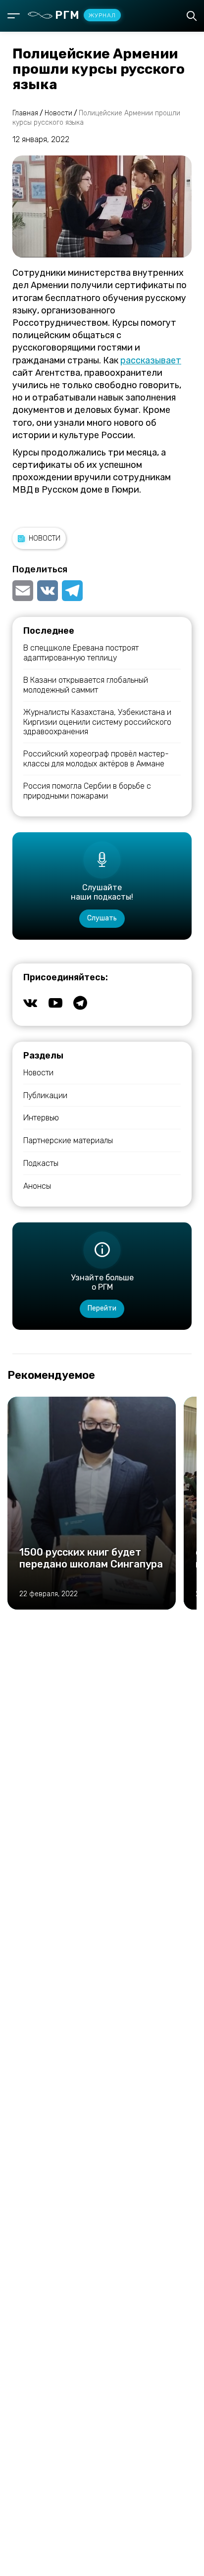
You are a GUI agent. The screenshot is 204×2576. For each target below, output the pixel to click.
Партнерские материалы (68, 1140)
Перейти (102, 1308)
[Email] (24, 591)
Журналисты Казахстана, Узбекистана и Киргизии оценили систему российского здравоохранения (97, 722)
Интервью (41, 1118)
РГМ (85, 15)
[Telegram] (72, 591)
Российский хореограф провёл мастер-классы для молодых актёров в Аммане (96, 758)
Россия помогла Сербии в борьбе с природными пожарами (87, 791)
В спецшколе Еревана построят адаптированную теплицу (81, 653)
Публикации (45, 1095)
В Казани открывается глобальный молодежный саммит (86, 685)
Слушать (102, 918)
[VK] (48, 591)
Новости (45, 538)
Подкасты (41, 1163)
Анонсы (37, 1186)
